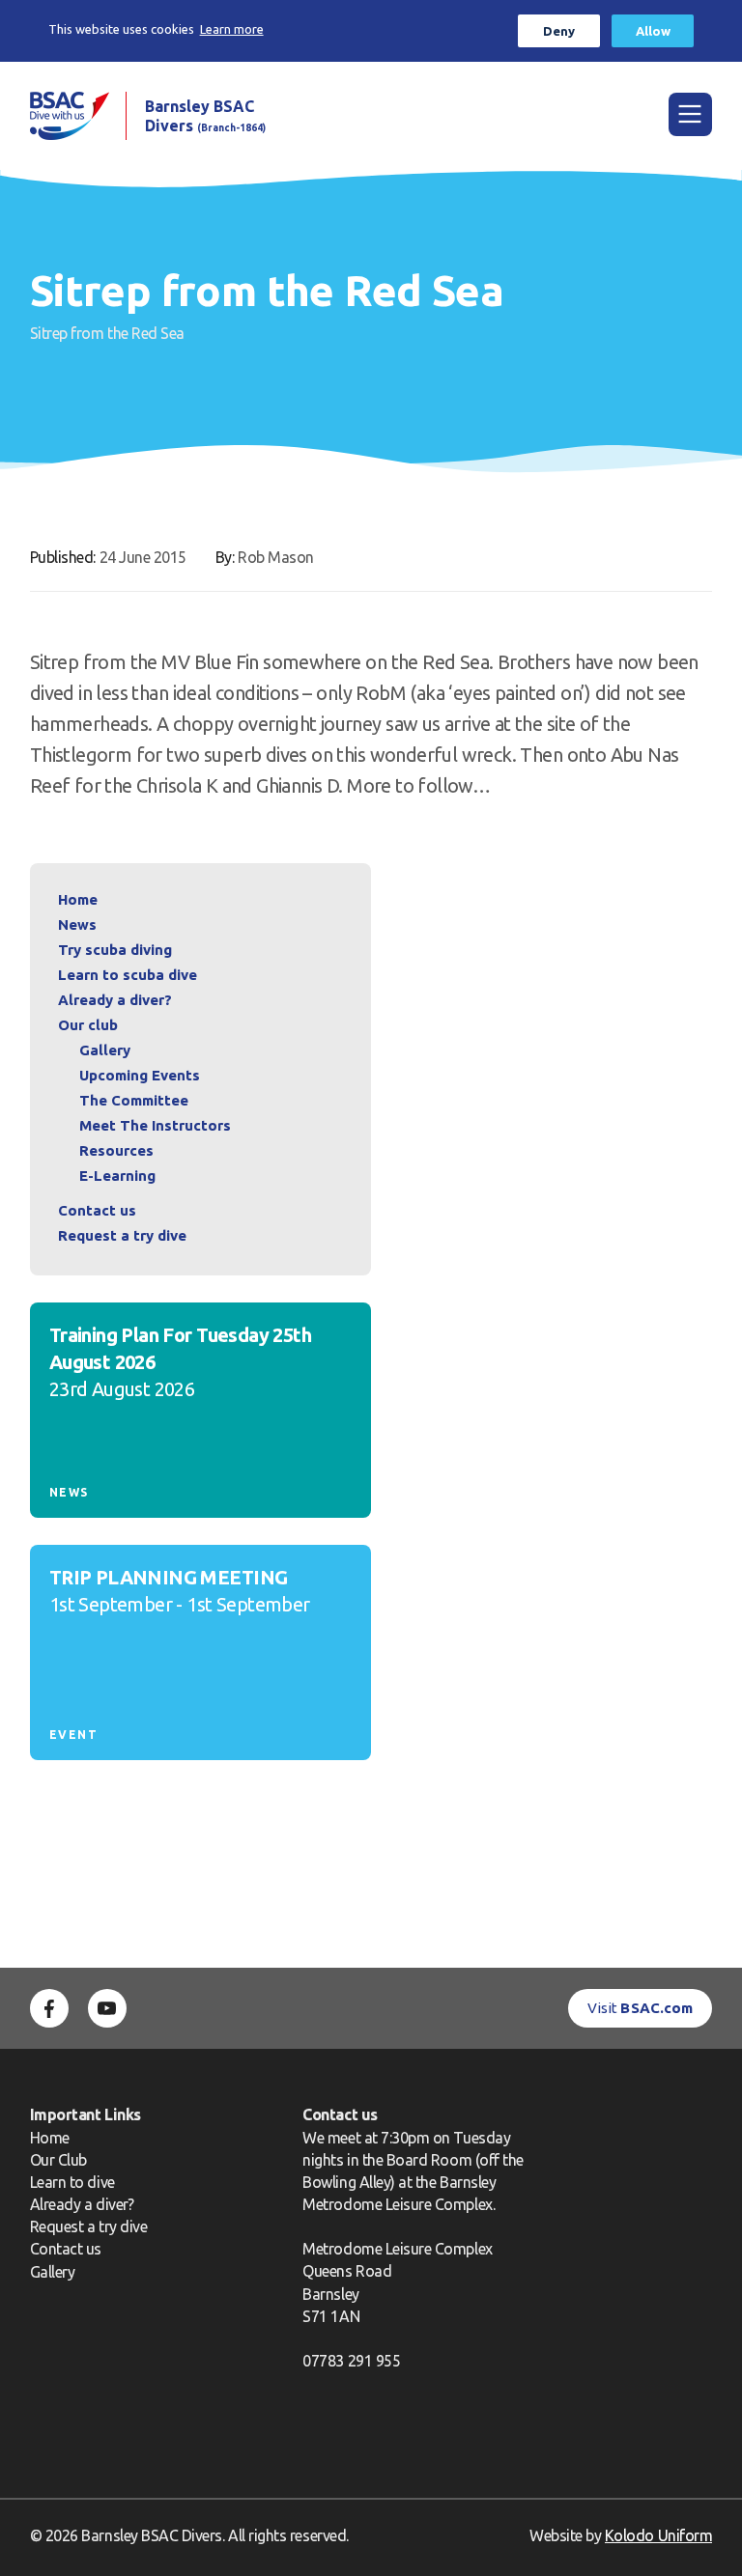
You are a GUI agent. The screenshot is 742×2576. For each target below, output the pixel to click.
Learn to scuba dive (128, 975)
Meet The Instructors (155, 1125)
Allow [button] (653, 31)
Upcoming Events (140, 1075)
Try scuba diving (115, 950)
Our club (88, 1025)
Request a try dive (89, 2226)
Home (78, 899)
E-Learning (117, 1176)
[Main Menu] (690, 114)
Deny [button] (559, 31)
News (77, 924)
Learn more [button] (232, 29)
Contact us (97, 1210)
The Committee (134, 1100)
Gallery (105, 1050)
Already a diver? (115, 1000)
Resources (116, 1150)
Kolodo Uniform (658, 2535)
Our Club (58, 2160)
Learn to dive (72, 2182)
